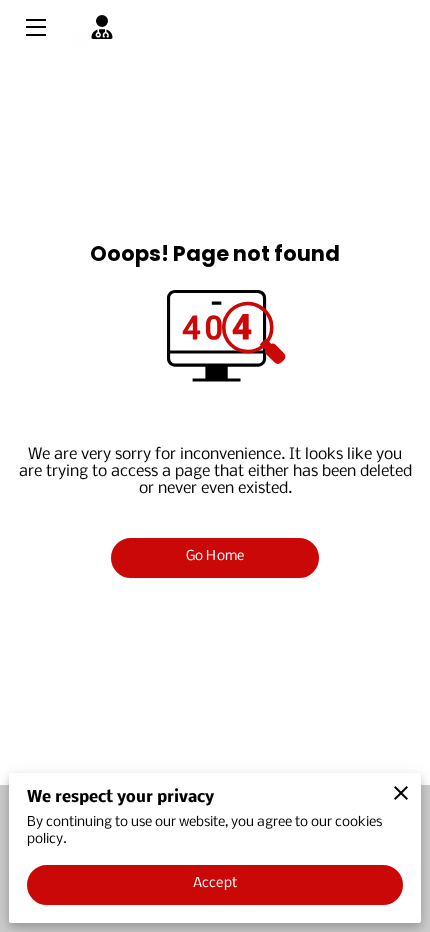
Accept (215, 883)
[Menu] (34, 27)
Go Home (215, 556)
